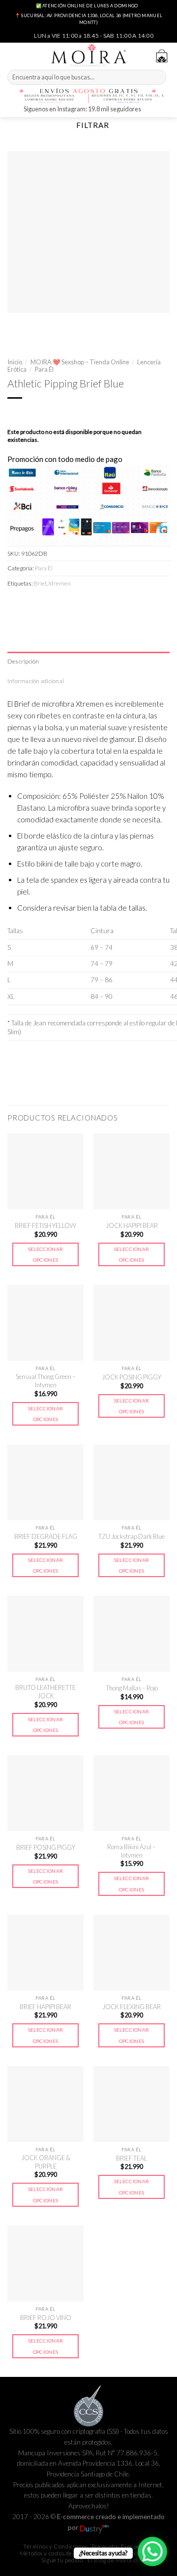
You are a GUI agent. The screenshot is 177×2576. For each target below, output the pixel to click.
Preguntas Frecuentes (122, 2546)
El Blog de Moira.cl (113, 2560)
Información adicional (36, 681)
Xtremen (59, 583)
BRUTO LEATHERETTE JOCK (45, 1692)
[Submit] (158, 77)
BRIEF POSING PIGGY (46, 1847)
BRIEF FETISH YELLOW (45, 1225)
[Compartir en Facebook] (32, 604)
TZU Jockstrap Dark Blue (132, 1536)
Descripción (23, 661)
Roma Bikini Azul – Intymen (132, 1851)
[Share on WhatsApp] (15, 604)
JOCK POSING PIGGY (132, 1377)
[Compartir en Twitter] (49, 604)
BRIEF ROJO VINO (46, 2318)
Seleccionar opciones (45, 1254)
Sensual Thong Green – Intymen (46, 1381)
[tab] (88, 661)
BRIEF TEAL (132, 2158)
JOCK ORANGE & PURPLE (46, 2162)
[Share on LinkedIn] (99, 604)
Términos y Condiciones (55, 2546)
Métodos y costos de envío (54, 2553)
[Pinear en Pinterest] (82, 604)
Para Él (44, 369)
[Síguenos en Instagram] (150, 110)
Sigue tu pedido (62, 2560)
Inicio (15, 362)
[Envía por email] (66, 604)
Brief (40, 583)
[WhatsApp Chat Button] (152, 2551)
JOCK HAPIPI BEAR (132, 1225)
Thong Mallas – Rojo (132, 1688)
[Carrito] (162, 56)
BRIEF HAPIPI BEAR (45, 2007)
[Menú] (13, 55)
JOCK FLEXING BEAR (132, 2007)
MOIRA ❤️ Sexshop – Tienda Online (80, 362)
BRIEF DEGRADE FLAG (46, 1536)
